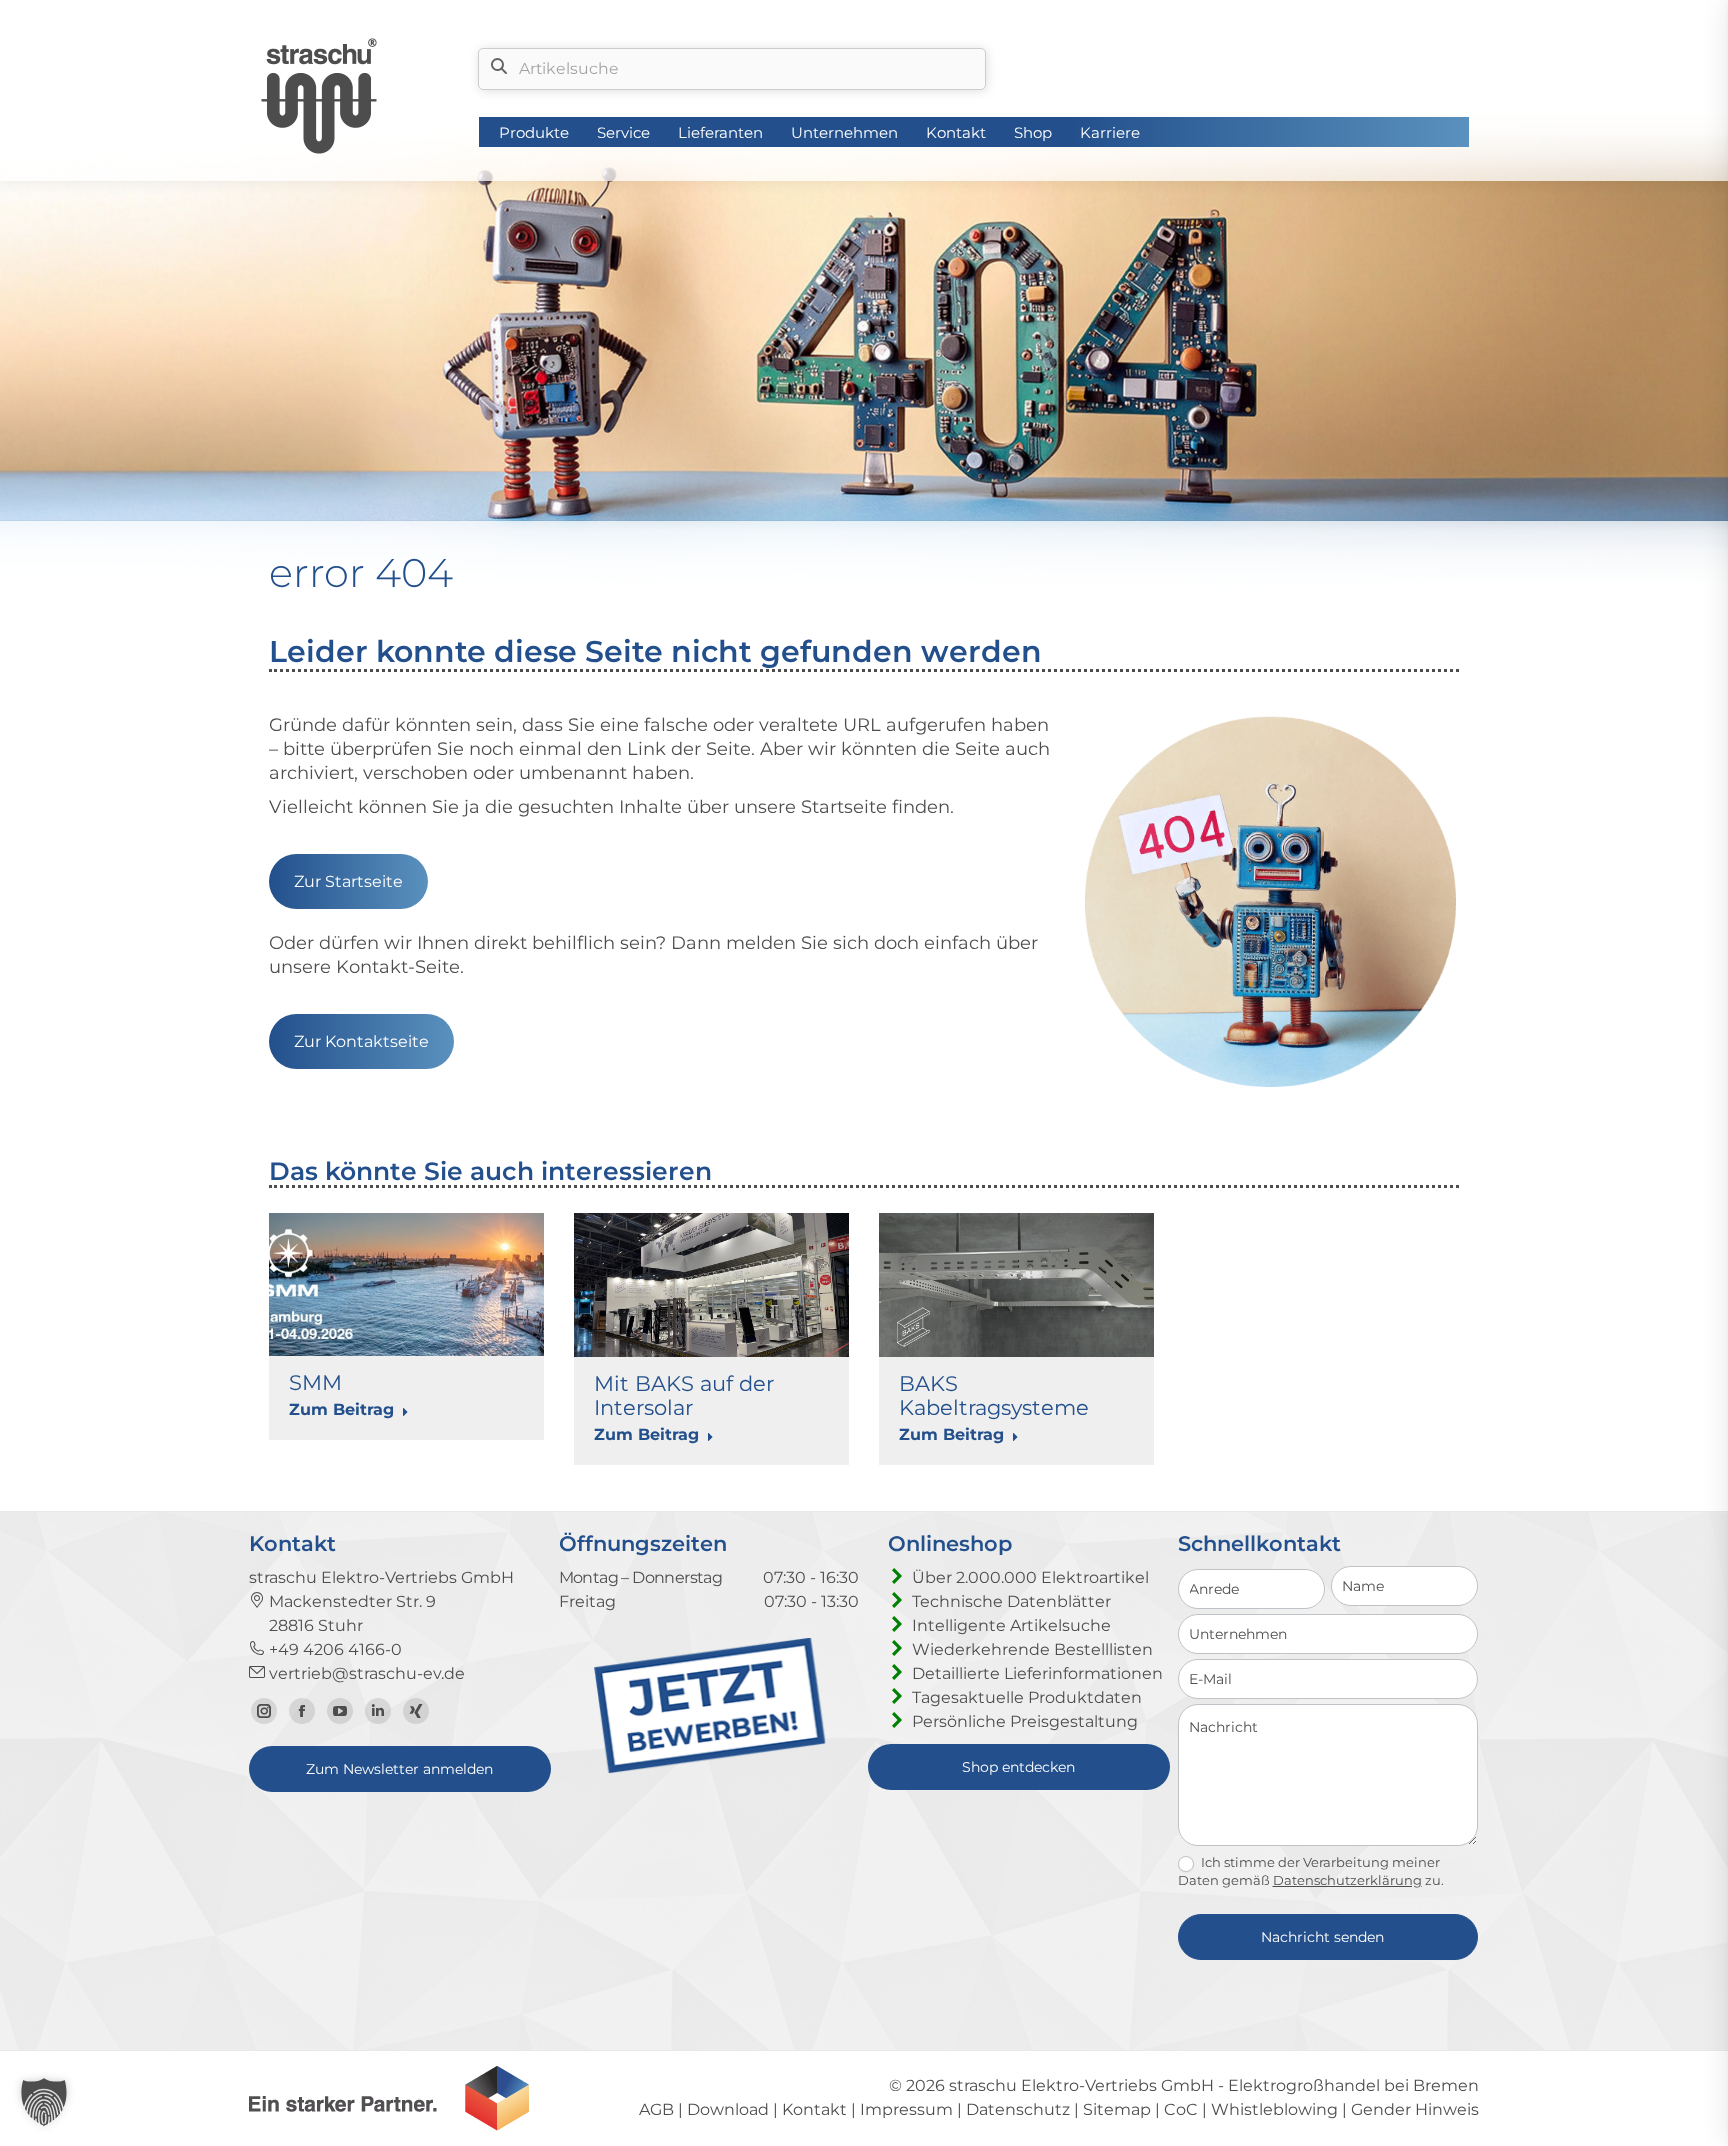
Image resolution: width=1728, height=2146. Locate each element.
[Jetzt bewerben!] (710, 1768)
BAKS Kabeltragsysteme (994, 1395)
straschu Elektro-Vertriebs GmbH (1081, 2085)
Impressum (906, 2109)
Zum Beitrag (341, 1409)
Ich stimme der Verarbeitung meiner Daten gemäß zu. (1311, 1871)
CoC (1181, 2109)
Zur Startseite (348, 881)
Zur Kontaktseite (361, 1041)
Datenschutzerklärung (1347, 1880)
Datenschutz (1018, 2109)
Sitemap (1117, 2109)
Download (728, 2109)
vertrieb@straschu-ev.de (365, 1673)
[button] (44, 2102)
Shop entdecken (1018, 1767)
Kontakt (814, 2109)
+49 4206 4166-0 (333, 1649)
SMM (315, 1382)
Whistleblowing (1274, 2109)
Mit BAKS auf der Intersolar (684, 1395)
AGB (656, 2109)
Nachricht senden (1322, 1937)
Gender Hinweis (1415, 2109)
